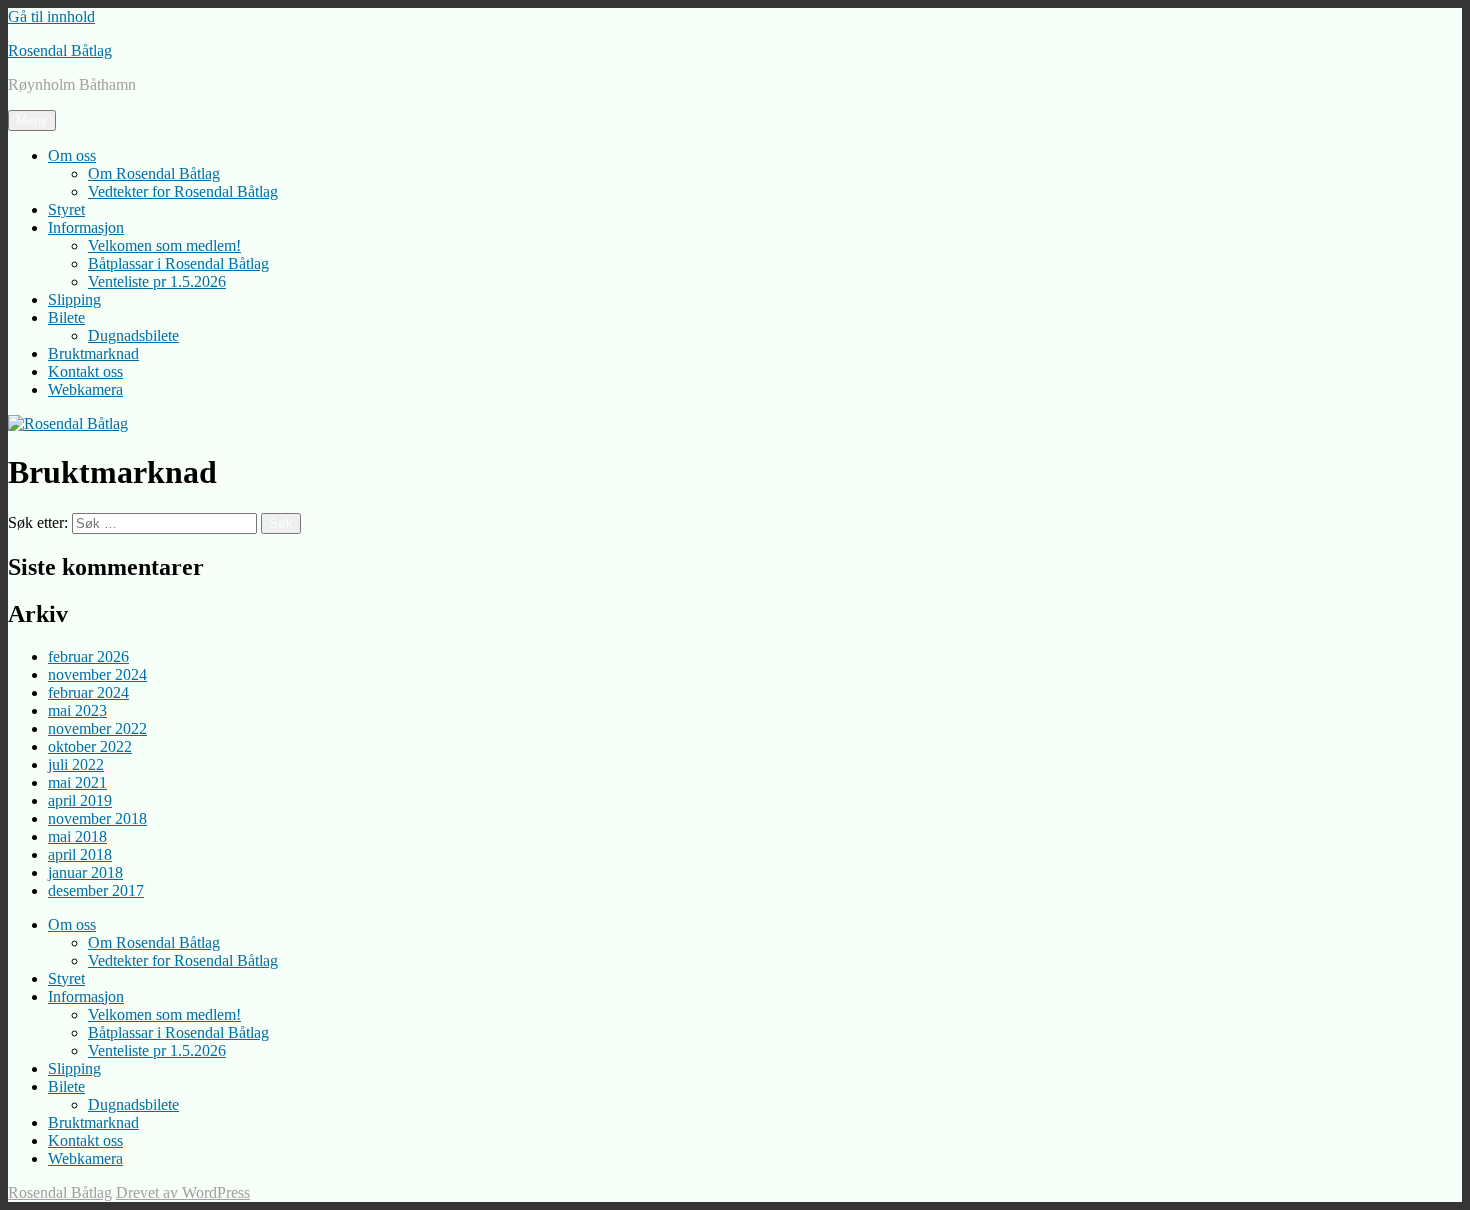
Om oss (72, 155)
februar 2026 (88, 656)
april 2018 (80, 854)
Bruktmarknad (93, 353)
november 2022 (97, 728)
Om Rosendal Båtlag (154, 173)
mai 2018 (77, 836)
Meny (32, 120)
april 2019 (80, 800)
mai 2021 (77, 782)
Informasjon (86, 227)
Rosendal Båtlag (60, 50)
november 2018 (97, 818)
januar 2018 (85, 872)
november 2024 (97, 674)
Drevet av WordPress (183, 1192)
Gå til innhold (51, 16)
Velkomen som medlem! (164, 245)
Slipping (74, 299)
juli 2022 (76, 764)
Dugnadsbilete (133, 335)
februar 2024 (88, 692)
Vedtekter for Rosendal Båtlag (183, 191)
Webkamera (85, 389)
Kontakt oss (85, 371)
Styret (66, 209)
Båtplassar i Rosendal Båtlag (178, 263)
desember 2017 (96, 890)
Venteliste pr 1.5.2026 (157, 281)
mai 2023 (77, 710)
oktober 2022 (90, 746)
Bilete (66, 317)
